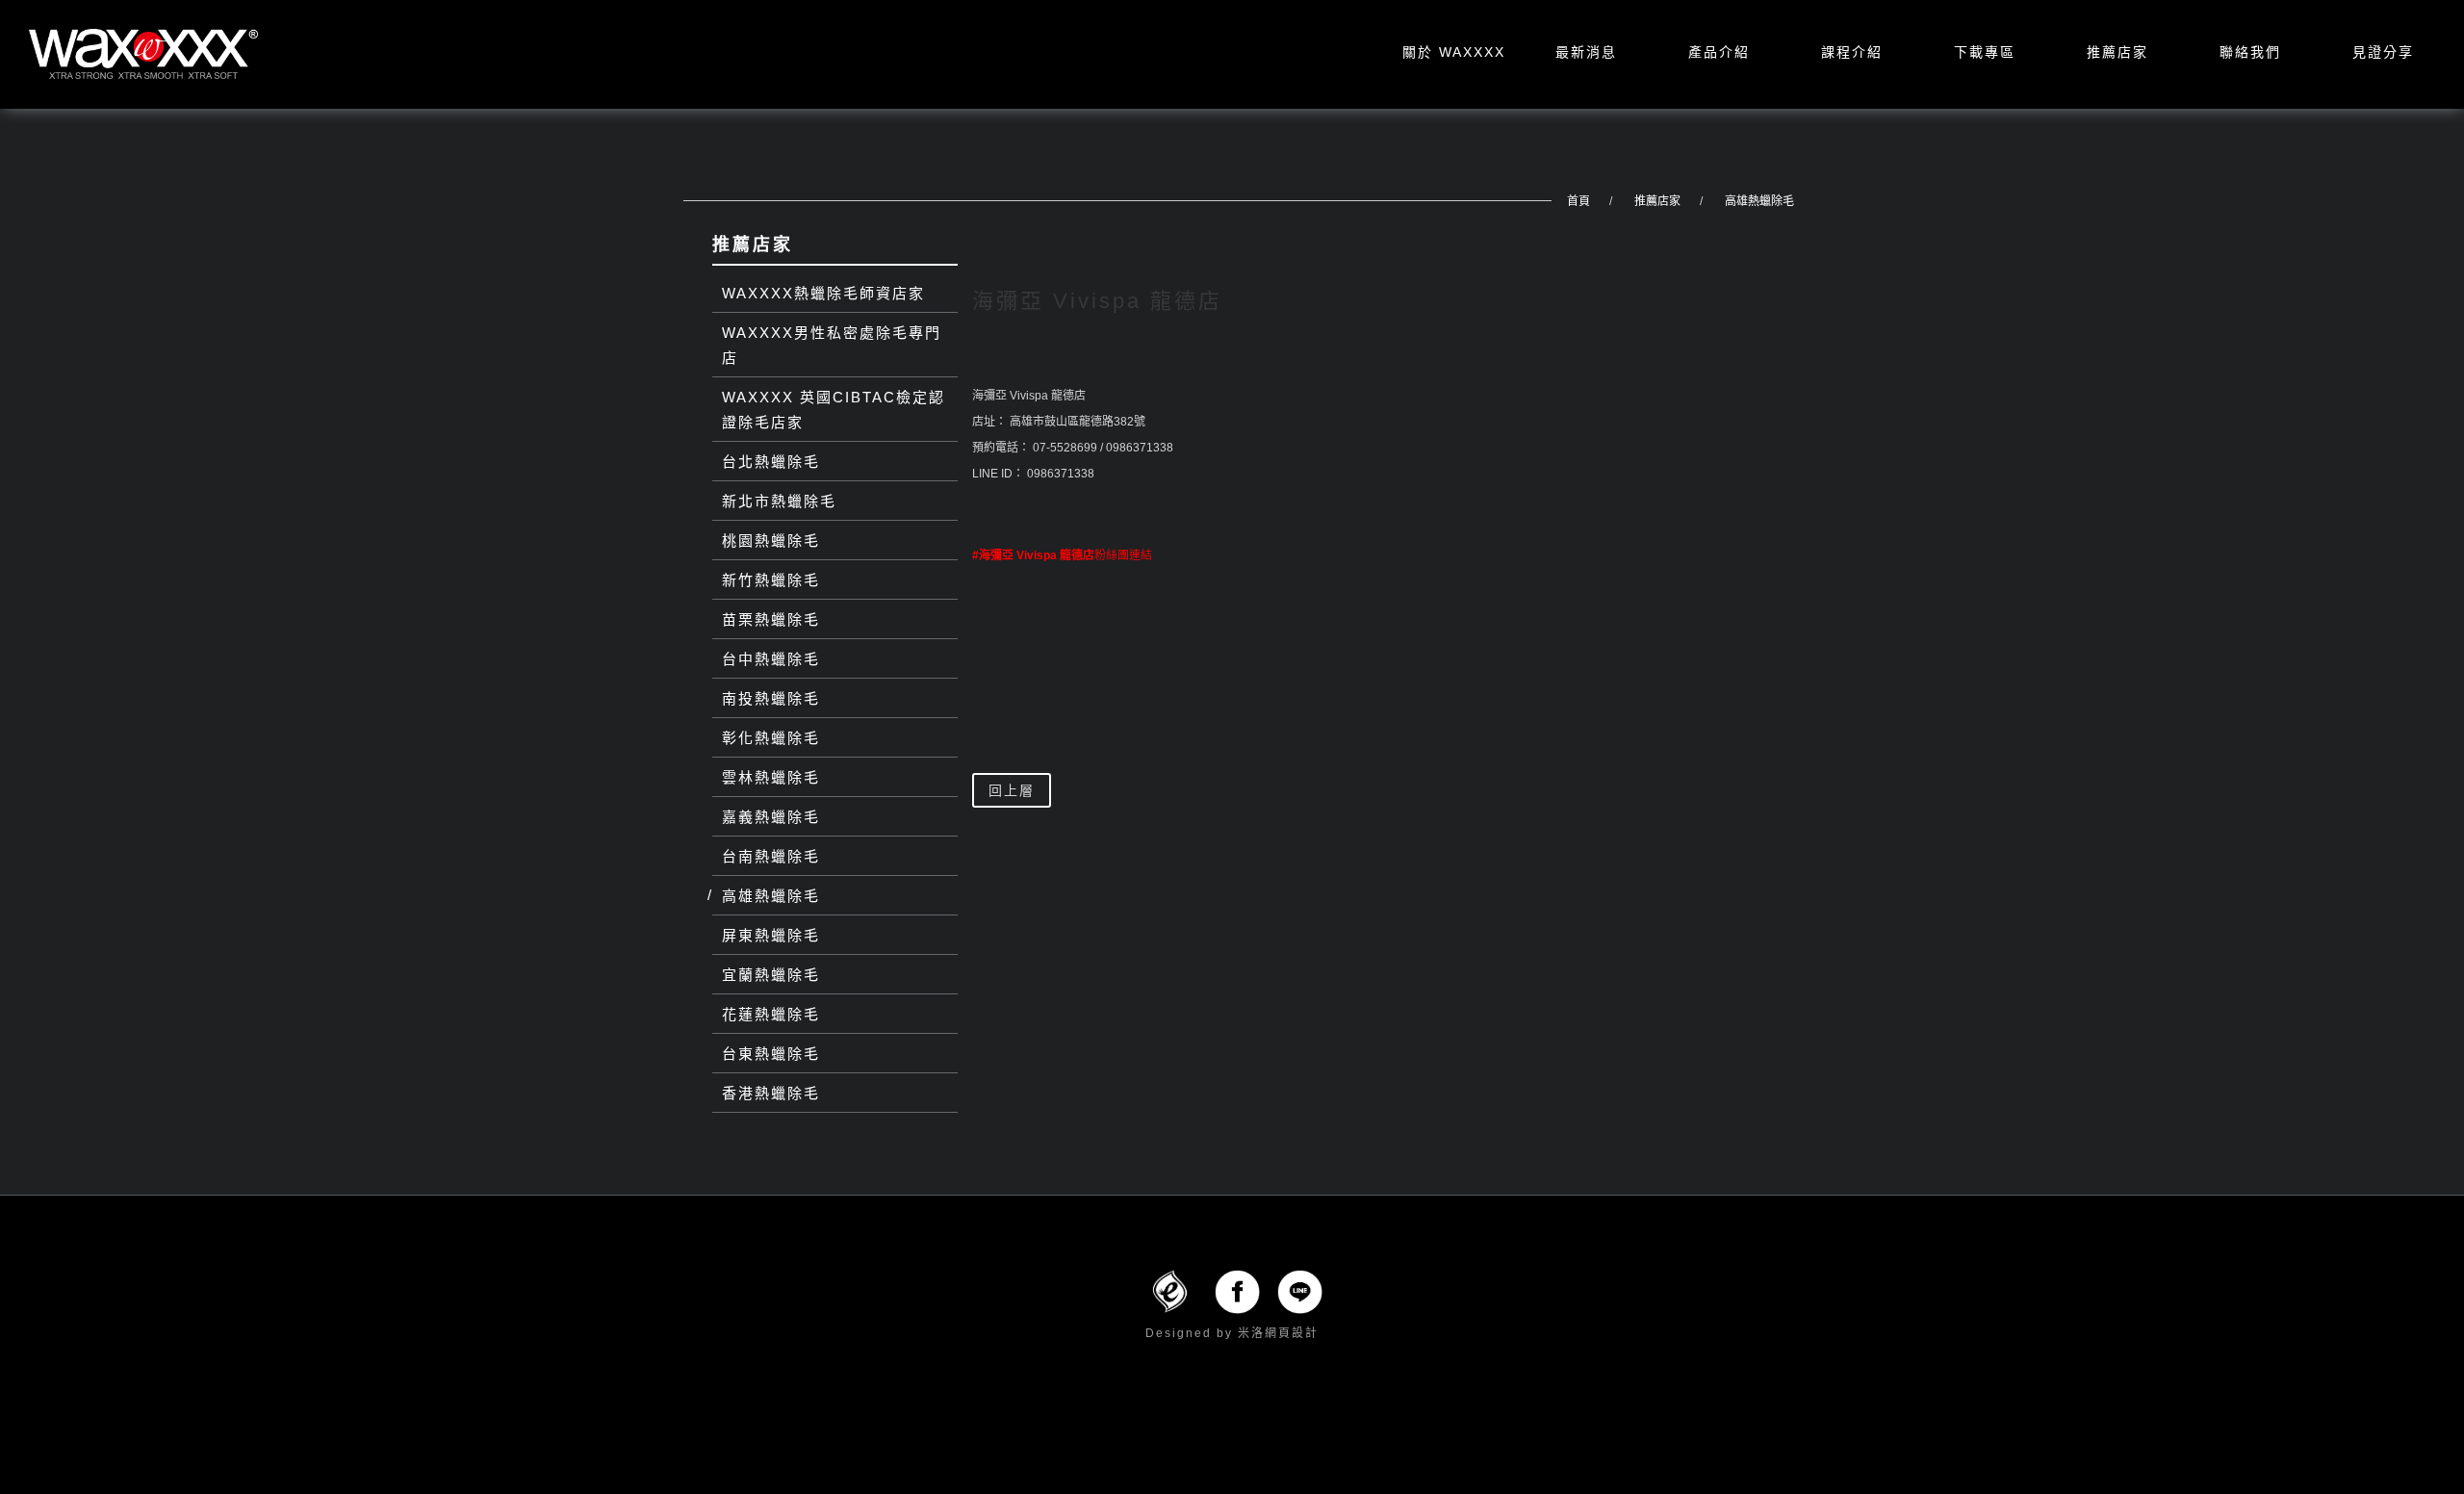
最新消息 (1586, 52)
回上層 (1012, 790)
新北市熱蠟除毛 (779, 501)
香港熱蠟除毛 (771, 1093)
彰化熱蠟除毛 (771, 738)
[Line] (1300, 1291)
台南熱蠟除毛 (771, 856)
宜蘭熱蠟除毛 (771, 975)
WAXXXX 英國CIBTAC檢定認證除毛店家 (834, 410)
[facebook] (1237, 1291)
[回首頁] (144, 54)
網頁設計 (1292, 1333)
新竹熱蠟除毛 (771, 580)
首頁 (1578, 201)
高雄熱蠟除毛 (1759, 201)
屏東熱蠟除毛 (771, 935)
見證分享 (2383, 52)
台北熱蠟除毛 (771, 462)
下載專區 (1985, 52)
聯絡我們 (2250, 52)
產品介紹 (1719, 52)
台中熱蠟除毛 (771, 659)
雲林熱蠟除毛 (771, 777)
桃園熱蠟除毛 (771, 541)
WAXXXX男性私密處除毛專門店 (832, 345)
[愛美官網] (1170, 1291)
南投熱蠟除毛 (771, 698)
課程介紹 (1852, 52)
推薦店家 (2117, 52)
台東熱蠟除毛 (771, 1054)
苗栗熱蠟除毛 (771, 619)
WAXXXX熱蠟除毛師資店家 (823, 293)
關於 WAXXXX (1454, 52)
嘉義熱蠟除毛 (771, 817)
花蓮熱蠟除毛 (771, 1014)
